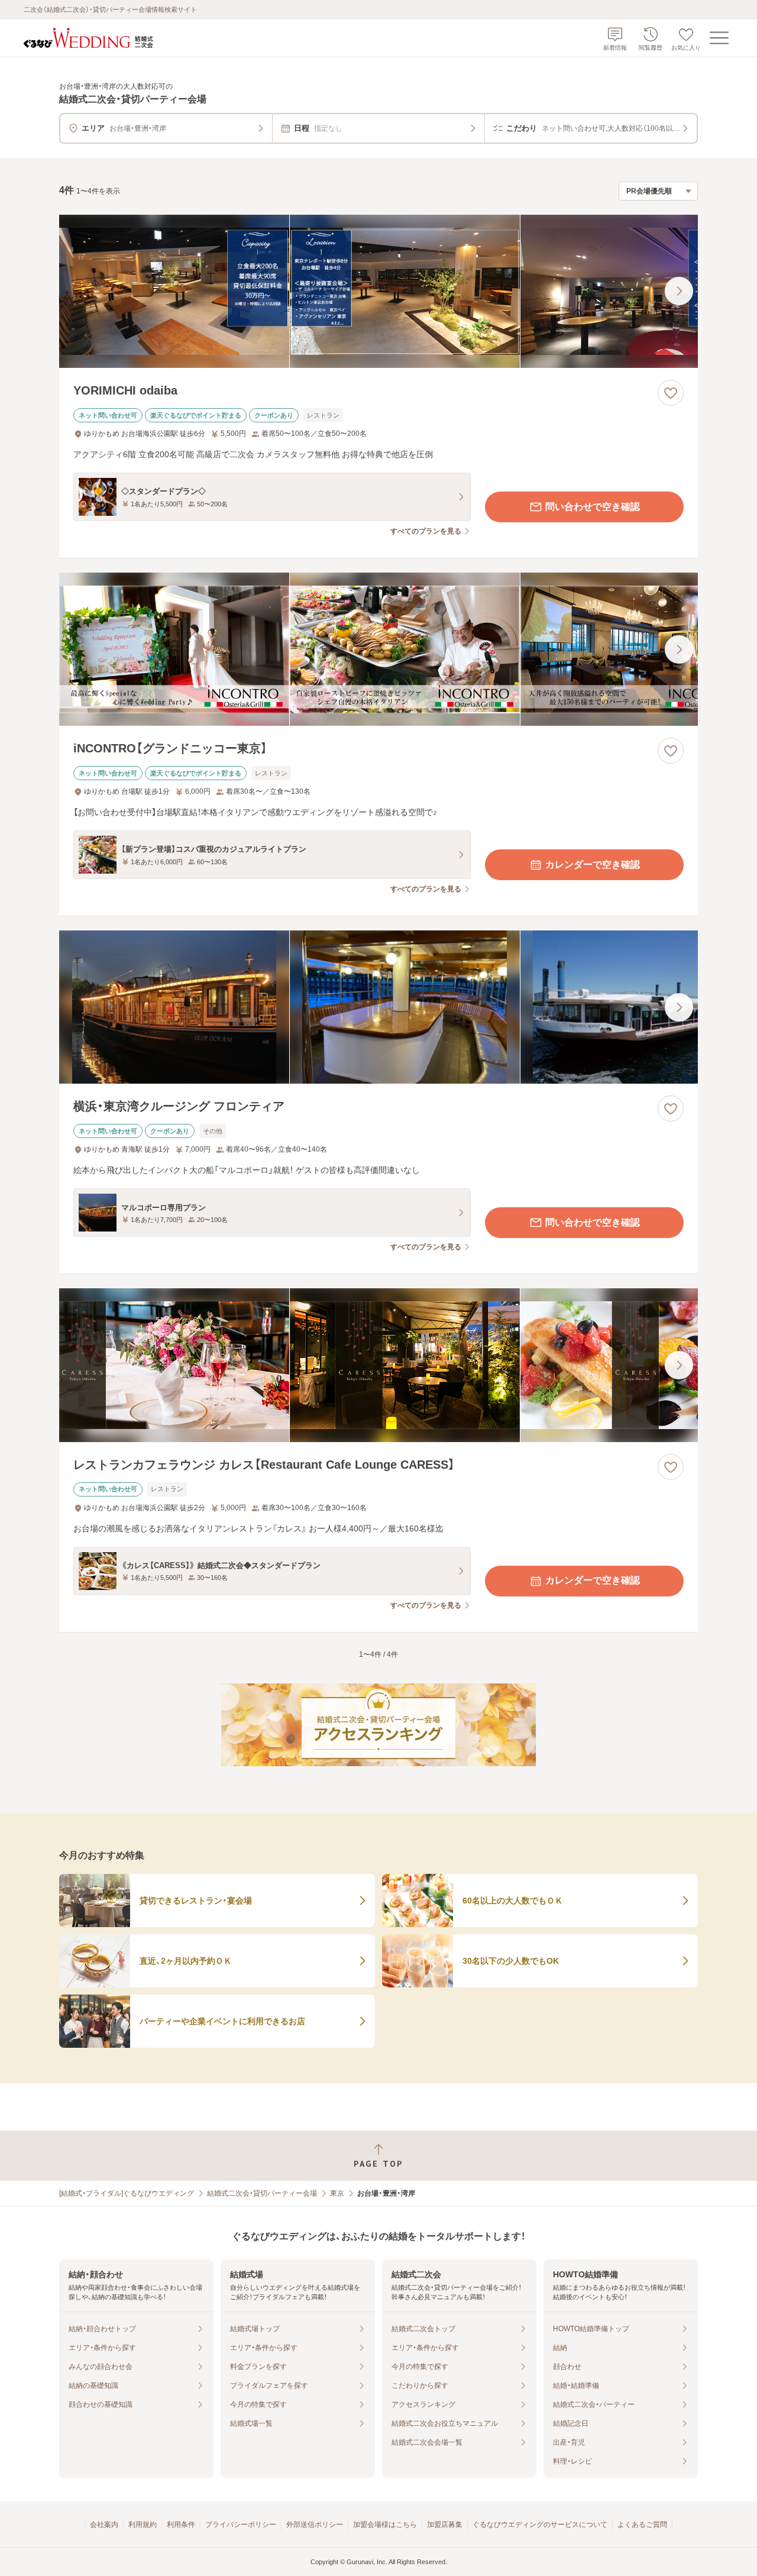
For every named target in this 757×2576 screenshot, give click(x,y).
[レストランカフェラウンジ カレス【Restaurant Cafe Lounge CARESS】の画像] (378, 1365)
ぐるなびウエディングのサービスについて (540, 2525)
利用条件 (181, 2525)
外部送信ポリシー (315, 2525)
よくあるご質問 (642, 2525)
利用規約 (143, 2525)
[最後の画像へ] (679, 291)
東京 (337, 2193)
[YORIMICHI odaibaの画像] (378, 291)
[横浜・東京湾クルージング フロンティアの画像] (378, 1007)
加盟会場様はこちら (385, 2525)
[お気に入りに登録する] (671, 393)
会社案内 (104, 2525)
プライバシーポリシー (241, 2525)
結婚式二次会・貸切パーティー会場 (262, 2193)
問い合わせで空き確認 (593, 507)
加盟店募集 (445, 2525)
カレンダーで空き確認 (593, 864)
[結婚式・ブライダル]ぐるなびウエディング (127, 2193)
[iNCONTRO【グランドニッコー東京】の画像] (378, 649)
